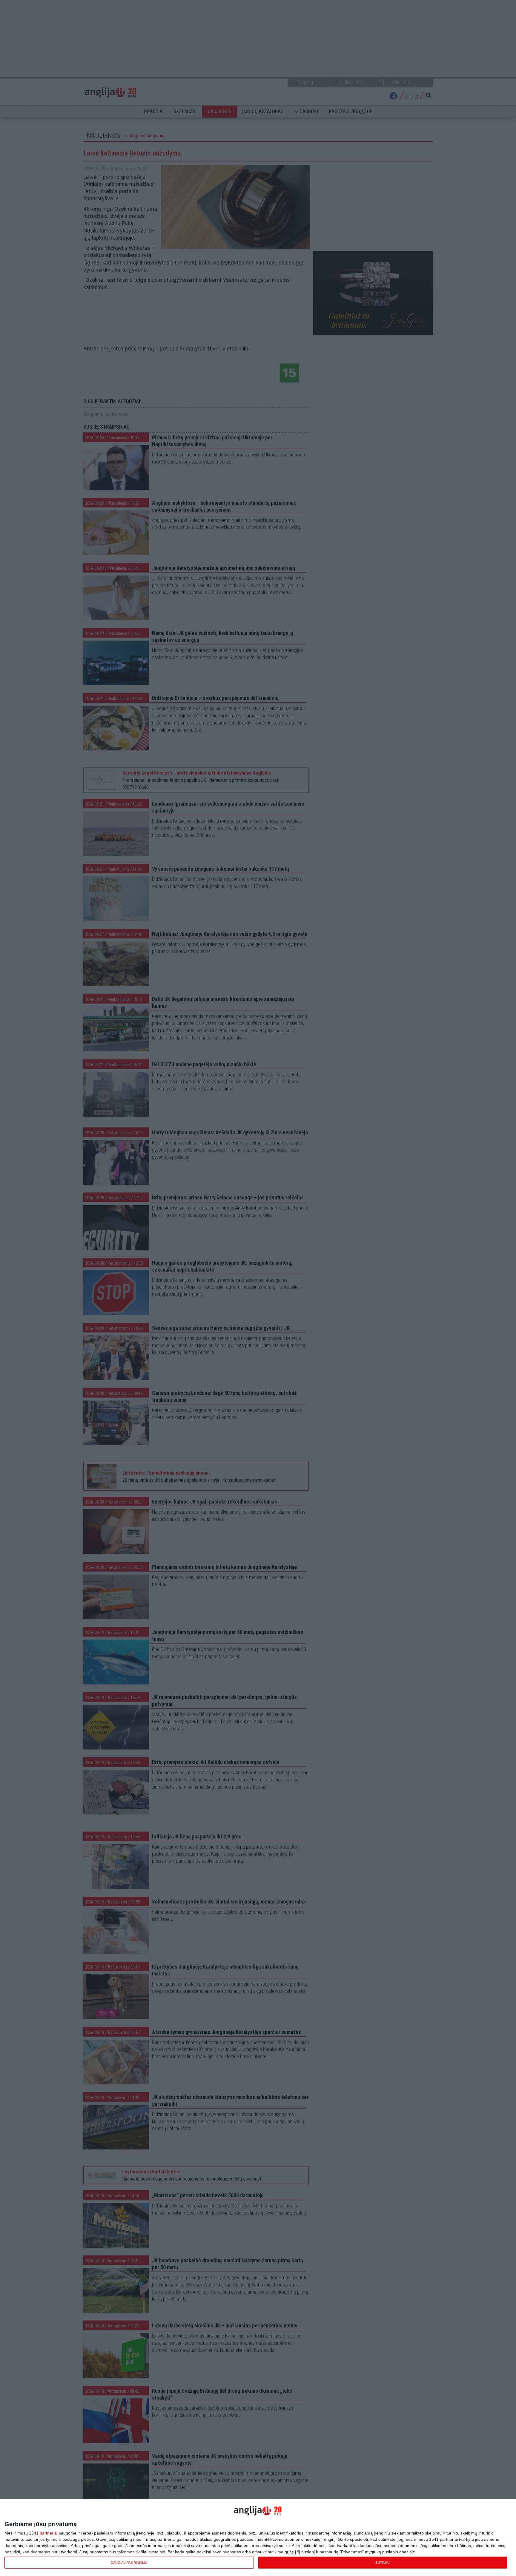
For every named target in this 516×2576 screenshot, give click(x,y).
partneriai (49, 2533)
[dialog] (258, 2538)
